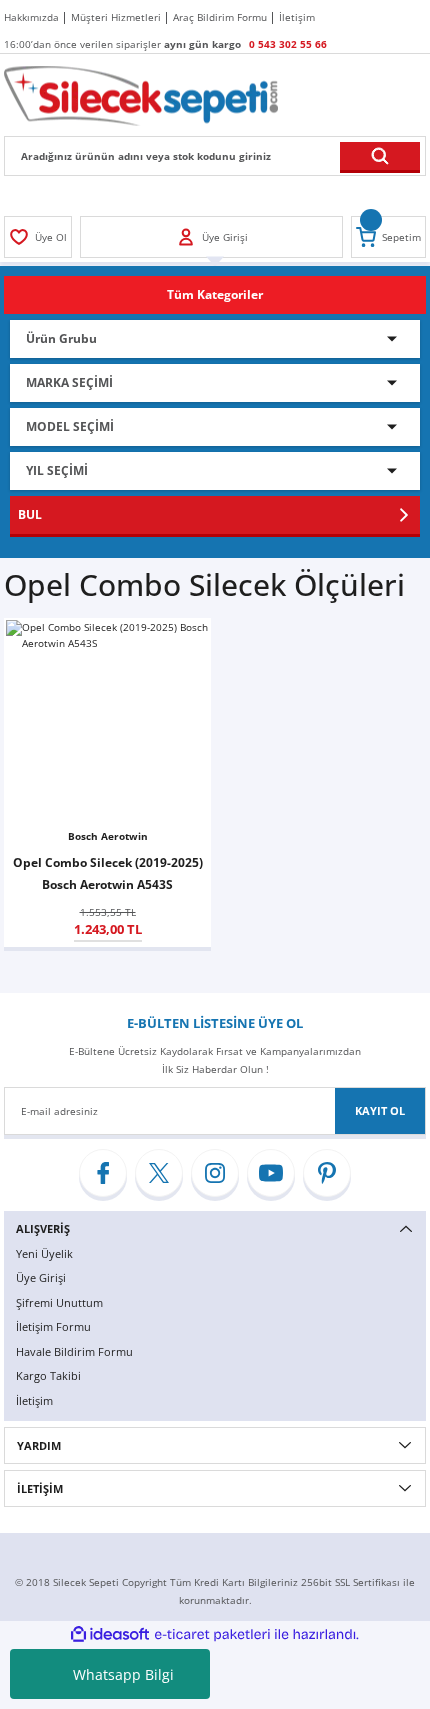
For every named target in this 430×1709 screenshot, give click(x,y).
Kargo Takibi (48, 1375)
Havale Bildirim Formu (74, 1351)
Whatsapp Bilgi (123, 1674)
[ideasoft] (110, 1635)
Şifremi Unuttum (59, 1302)
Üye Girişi (41, 1277)
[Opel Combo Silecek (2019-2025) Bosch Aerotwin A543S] (107, 721)
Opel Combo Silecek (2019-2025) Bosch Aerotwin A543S (108, 873)
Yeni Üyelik (44, 1253)
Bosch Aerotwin (108, 836)
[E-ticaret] (212, 1634)
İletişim (34, 1400)
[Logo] (141, 95)
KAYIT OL (380, 1110)
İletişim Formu (53, 1326)
